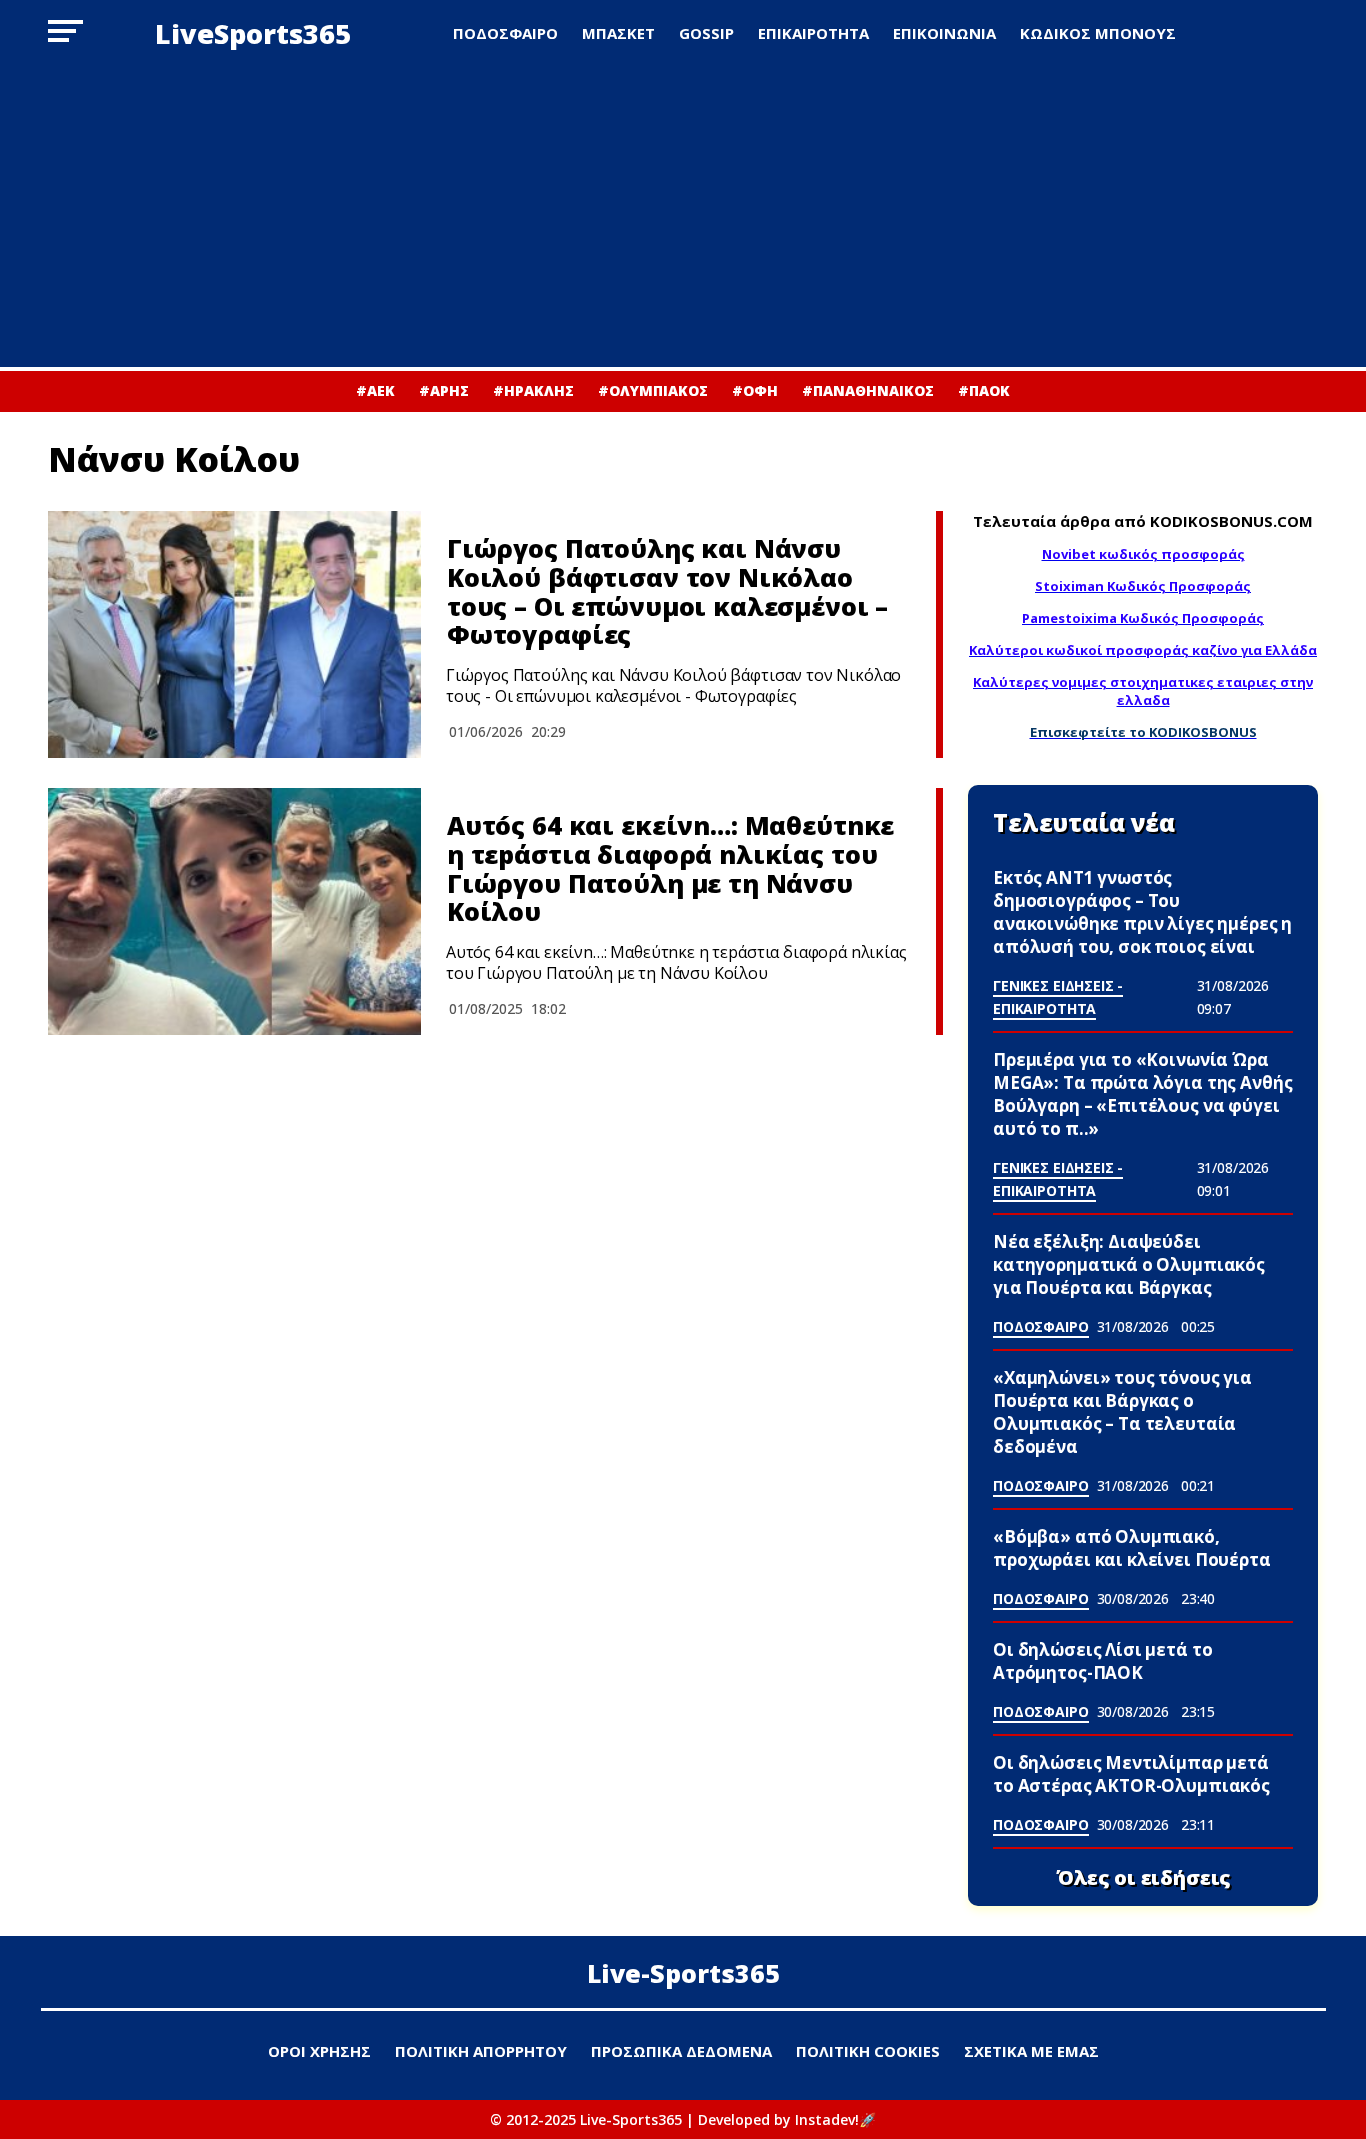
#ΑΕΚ (375, 390)
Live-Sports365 (683, 1973)
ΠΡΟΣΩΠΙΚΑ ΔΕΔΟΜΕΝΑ (681, 2051)
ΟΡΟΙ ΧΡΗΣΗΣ (319, 2051)
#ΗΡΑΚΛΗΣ (533, 390)
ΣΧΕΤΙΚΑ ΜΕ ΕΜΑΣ (1031, 2051)
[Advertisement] (683, 217)
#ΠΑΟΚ (984, 390)
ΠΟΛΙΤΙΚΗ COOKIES (868, 2051)
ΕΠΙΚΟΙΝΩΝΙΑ (944, 33)
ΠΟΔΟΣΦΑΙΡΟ (505, 33)
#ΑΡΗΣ (444, 390)
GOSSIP (706, 33)
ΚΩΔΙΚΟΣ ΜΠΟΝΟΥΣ (1098, 33)
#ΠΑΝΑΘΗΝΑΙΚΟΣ (868, 390)
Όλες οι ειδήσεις (1143, 1878)
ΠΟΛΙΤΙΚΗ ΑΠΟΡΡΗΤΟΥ (481, 2051)
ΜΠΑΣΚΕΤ (618, 33)
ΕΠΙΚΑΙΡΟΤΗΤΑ (813, 33)
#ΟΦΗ (755, 390)
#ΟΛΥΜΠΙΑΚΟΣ (653, 390)
